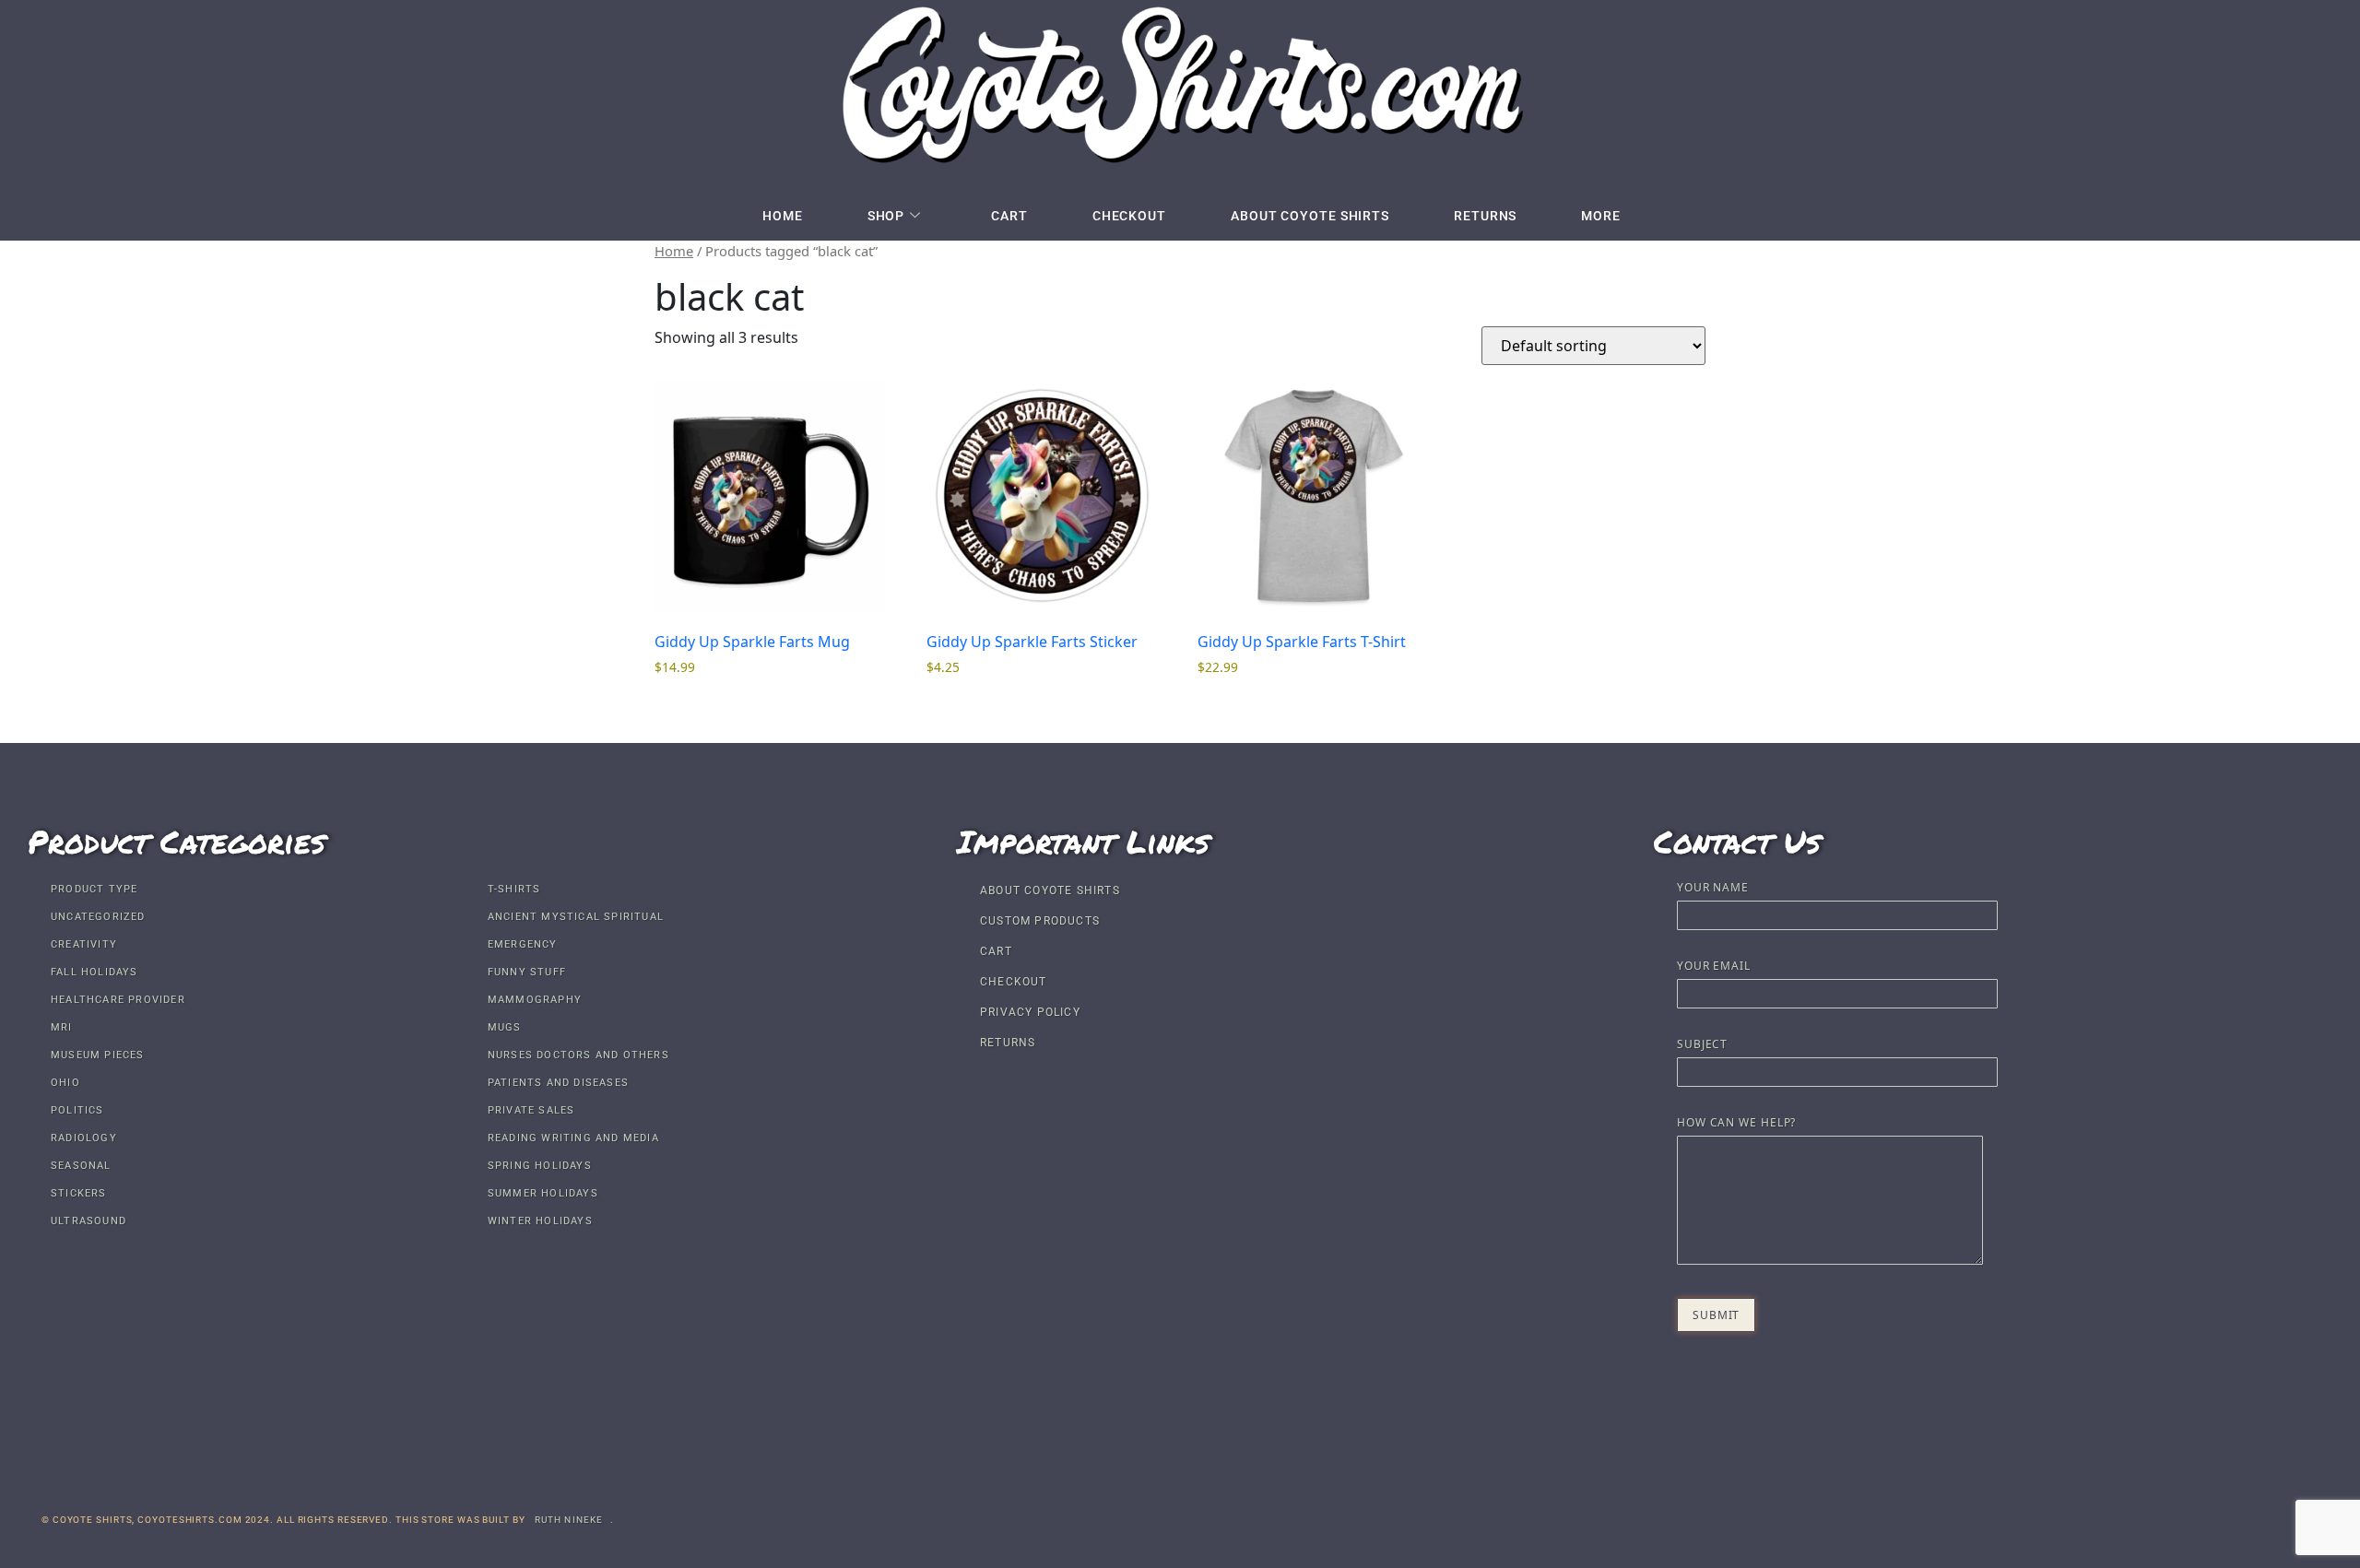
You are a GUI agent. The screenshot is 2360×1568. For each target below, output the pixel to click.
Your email (1714, 967)
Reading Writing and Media (573, 1138)
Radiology (84, 1138)
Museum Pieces (98, 1055)
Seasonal (81, 1166)
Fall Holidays (94, 972)
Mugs (505, 1027)
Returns (1485, 216)
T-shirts (514, 889)
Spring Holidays (540, 1166)
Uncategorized (98, 917)
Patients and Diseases (558, 1083)
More (1601, 216)
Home (783, 216)
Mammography (535, 1000)
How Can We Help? (1736, 1124)
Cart (1009, 216)
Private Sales (531, 1110)
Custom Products (1040, 921)
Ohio (65, 1083)
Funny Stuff (527, 972)
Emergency (523, 944)
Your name (1713, 889)
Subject (1702, 1045)
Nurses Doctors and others (578, 1055)
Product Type (94, 889)
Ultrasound (88, 1221)
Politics (77, 1110)
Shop (886, 216)
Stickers (79, 1193)
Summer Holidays (543, 1193)
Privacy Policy (1030, 1012)
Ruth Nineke (569, 1520)
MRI (62, 1027)
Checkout (1129, 216)
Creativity (84, 944)
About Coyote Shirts (1310, 216)
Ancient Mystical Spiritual (576, 917)
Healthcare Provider (118, 1000)
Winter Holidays (540, 1221)
